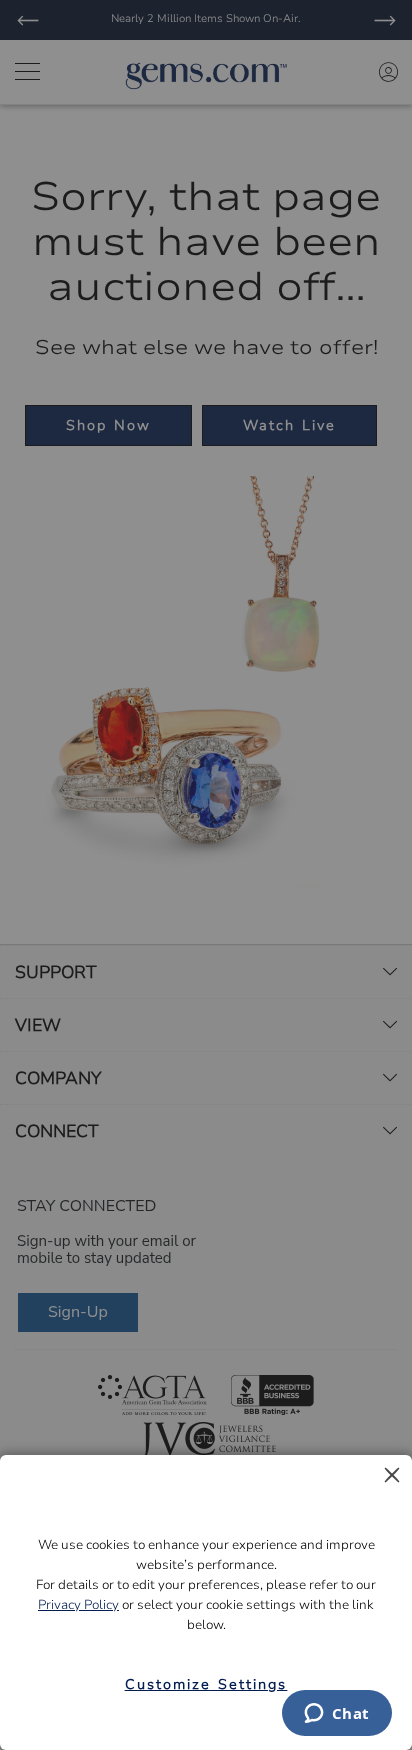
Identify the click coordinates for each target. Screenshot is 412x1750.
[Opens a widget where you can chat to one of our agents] (336, 1715)
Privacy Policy (78, 1605)
